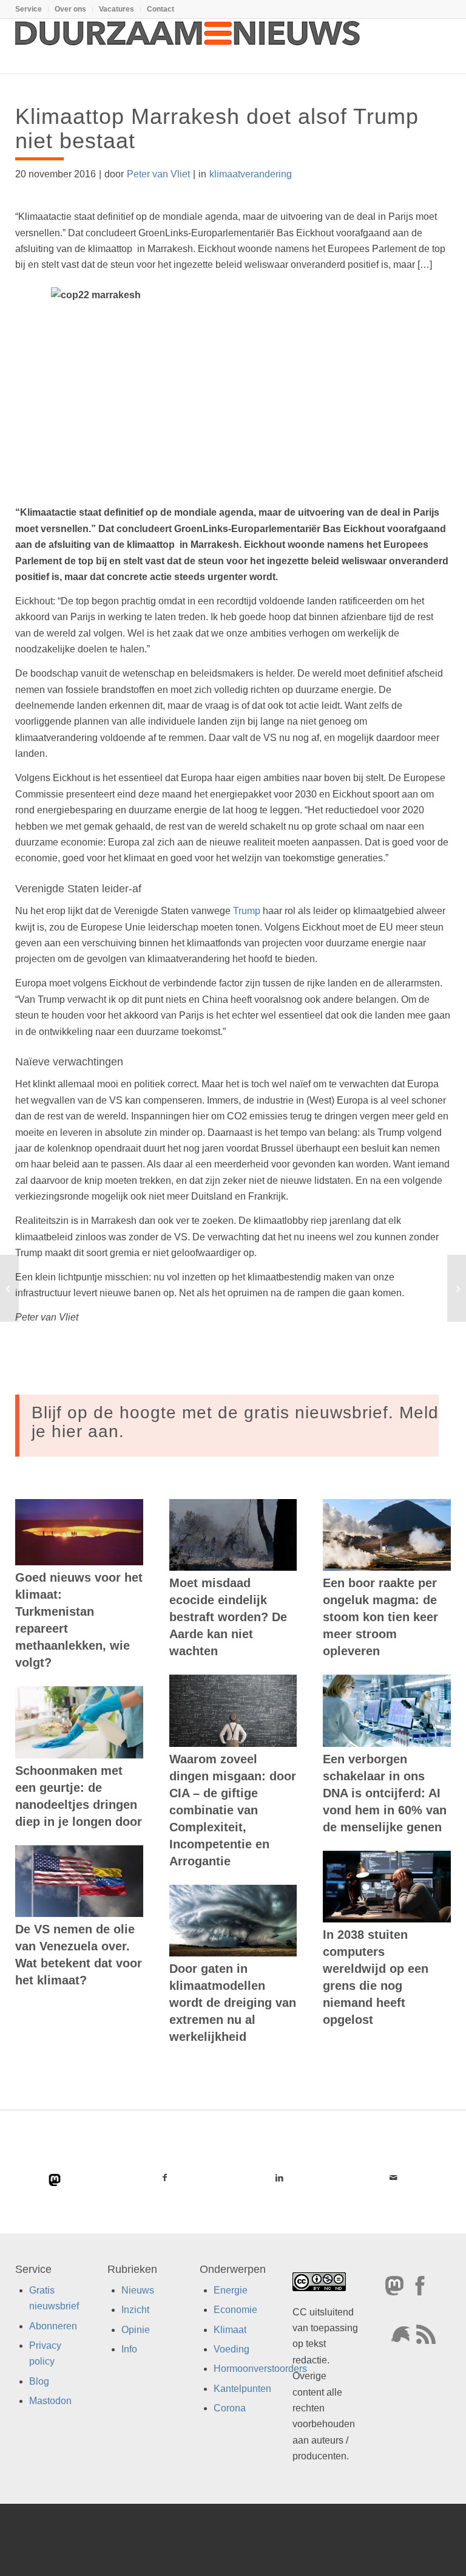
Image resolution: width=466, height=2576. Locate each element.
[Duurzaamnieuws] (188, 46)
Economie (235, 2310)
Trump (247, 911)
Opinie (136, 2330)
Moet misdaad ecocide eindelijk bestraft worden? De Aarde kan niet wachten (228, 1617)
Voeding (231, 2349)
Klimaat (230, 2330)
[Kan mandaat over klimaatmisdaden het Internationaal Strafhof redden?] (9, 1288)
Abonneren (53, 2326)
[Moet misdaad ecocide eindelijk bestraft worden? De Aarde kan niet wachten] (233, 1535)
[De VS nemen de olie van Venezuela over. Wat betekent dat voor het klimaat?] (79, 1881)
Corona (230, 2409)
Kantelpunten (242, 2389)
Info (129, 2349)
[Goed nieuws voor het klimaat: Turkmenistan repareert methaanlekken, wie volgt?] (79, 1532)
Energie (231, 2290)
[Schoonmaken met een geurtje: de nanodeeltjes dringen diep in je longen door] (79, 1722)
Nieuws (138, 2290)
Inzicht (135, 2310)
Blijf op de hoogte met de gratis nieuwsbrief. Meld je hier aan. (235, 1422)
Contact (160, 9)
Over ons (70, 9)
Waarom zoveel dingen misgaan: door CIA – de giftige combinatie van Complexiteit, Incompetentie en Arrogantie (233, 1810)
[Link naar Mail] (393, 2178)
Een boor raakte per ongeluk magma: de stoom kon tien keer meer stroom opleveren (380, 1617)
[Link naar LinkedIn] (279, 2178)
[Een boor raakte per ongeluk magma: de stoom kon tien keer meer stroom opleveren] (387, 1535)
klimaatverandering (251, 174)
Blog (39, 2381)
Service (29, 9)
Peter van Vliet (158, 174)
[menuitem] (32, 9)
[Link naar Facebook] (165, 2178)
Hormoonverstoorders (260, 2369)
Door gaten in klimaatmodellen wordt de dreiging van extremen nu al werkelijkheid (233, 2003)
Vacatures (116, 9)
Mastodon (50, 2401)
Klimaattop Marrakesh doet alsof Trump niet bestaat (217, 128)
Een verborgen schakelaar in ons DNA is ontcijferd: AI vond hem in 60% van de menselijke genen (385, 1793)
